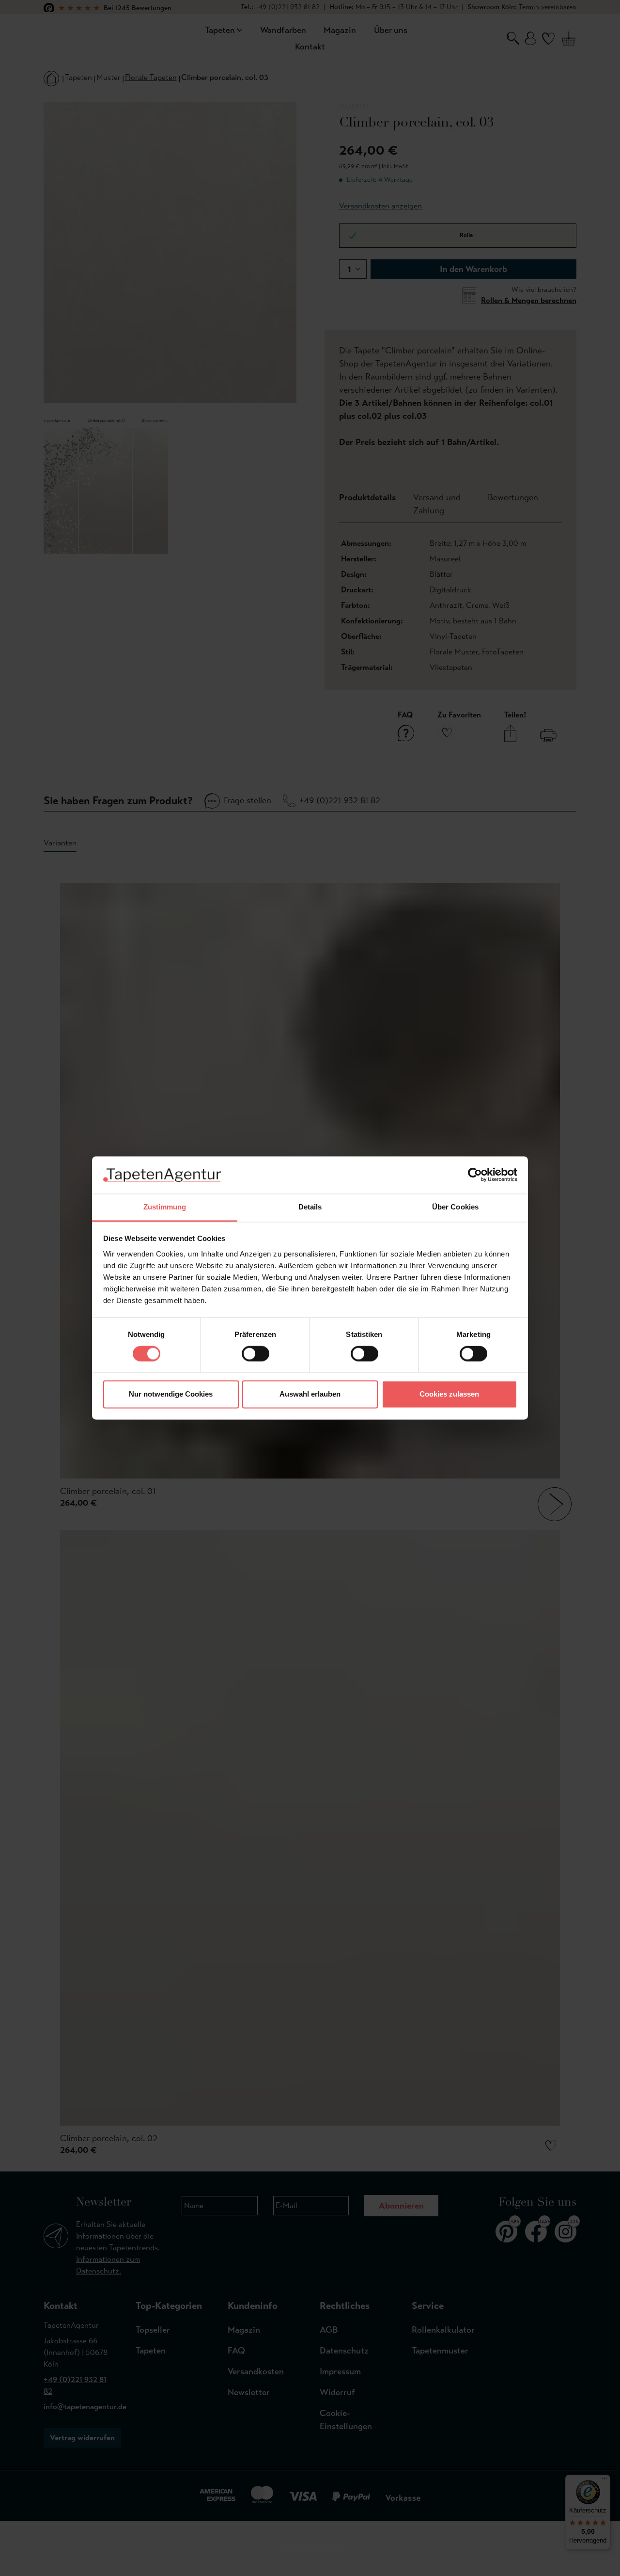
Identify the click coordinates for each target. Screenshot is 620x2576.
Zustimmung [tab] (165, 1207)
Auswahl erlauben (310, 1394)
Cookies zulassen (449, 1394)
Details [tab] (310, 1207)
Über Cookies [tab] (455, 1207)
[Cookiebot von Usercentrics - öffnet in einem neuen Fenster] (475, 1175)
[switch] (256, 1354)
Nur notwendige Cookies (171, 1394)
